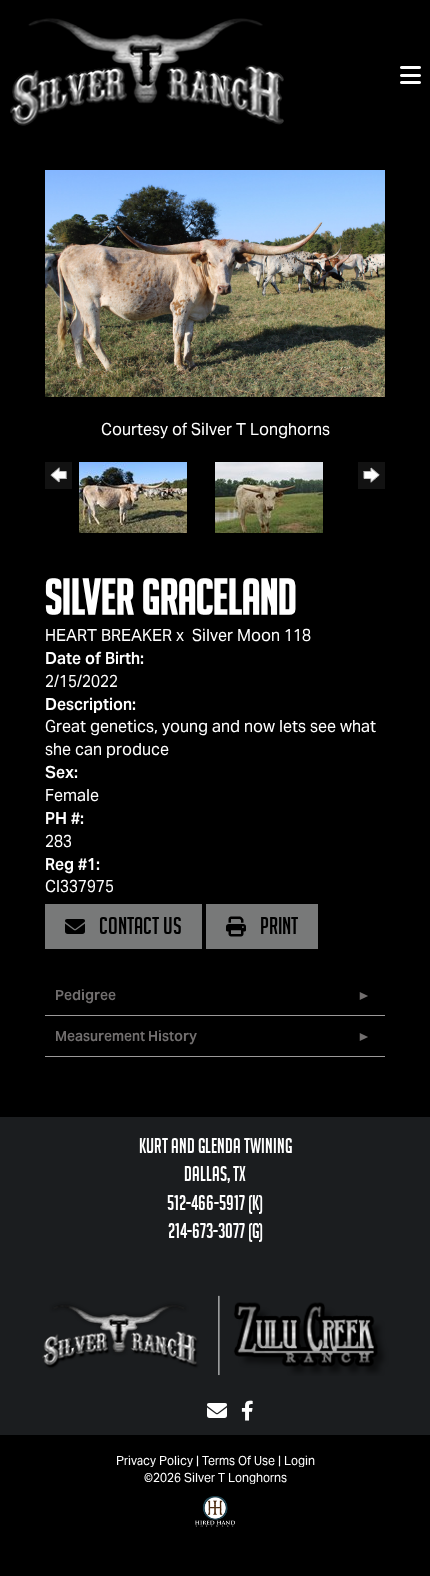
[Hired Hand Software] (215, 1526)
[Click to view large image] (215, 281)
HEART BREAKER (108, 635)
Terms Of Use (238, 1460)
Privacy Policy (154, 1460)
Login (299, 1460)
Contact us (138, 926)
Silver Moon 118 (251, 635)
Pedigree (85, 995)
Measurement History (126, 1036)
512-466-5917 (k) (215, 1203)
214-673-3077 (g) (215, 1231)
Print (277, 926)
